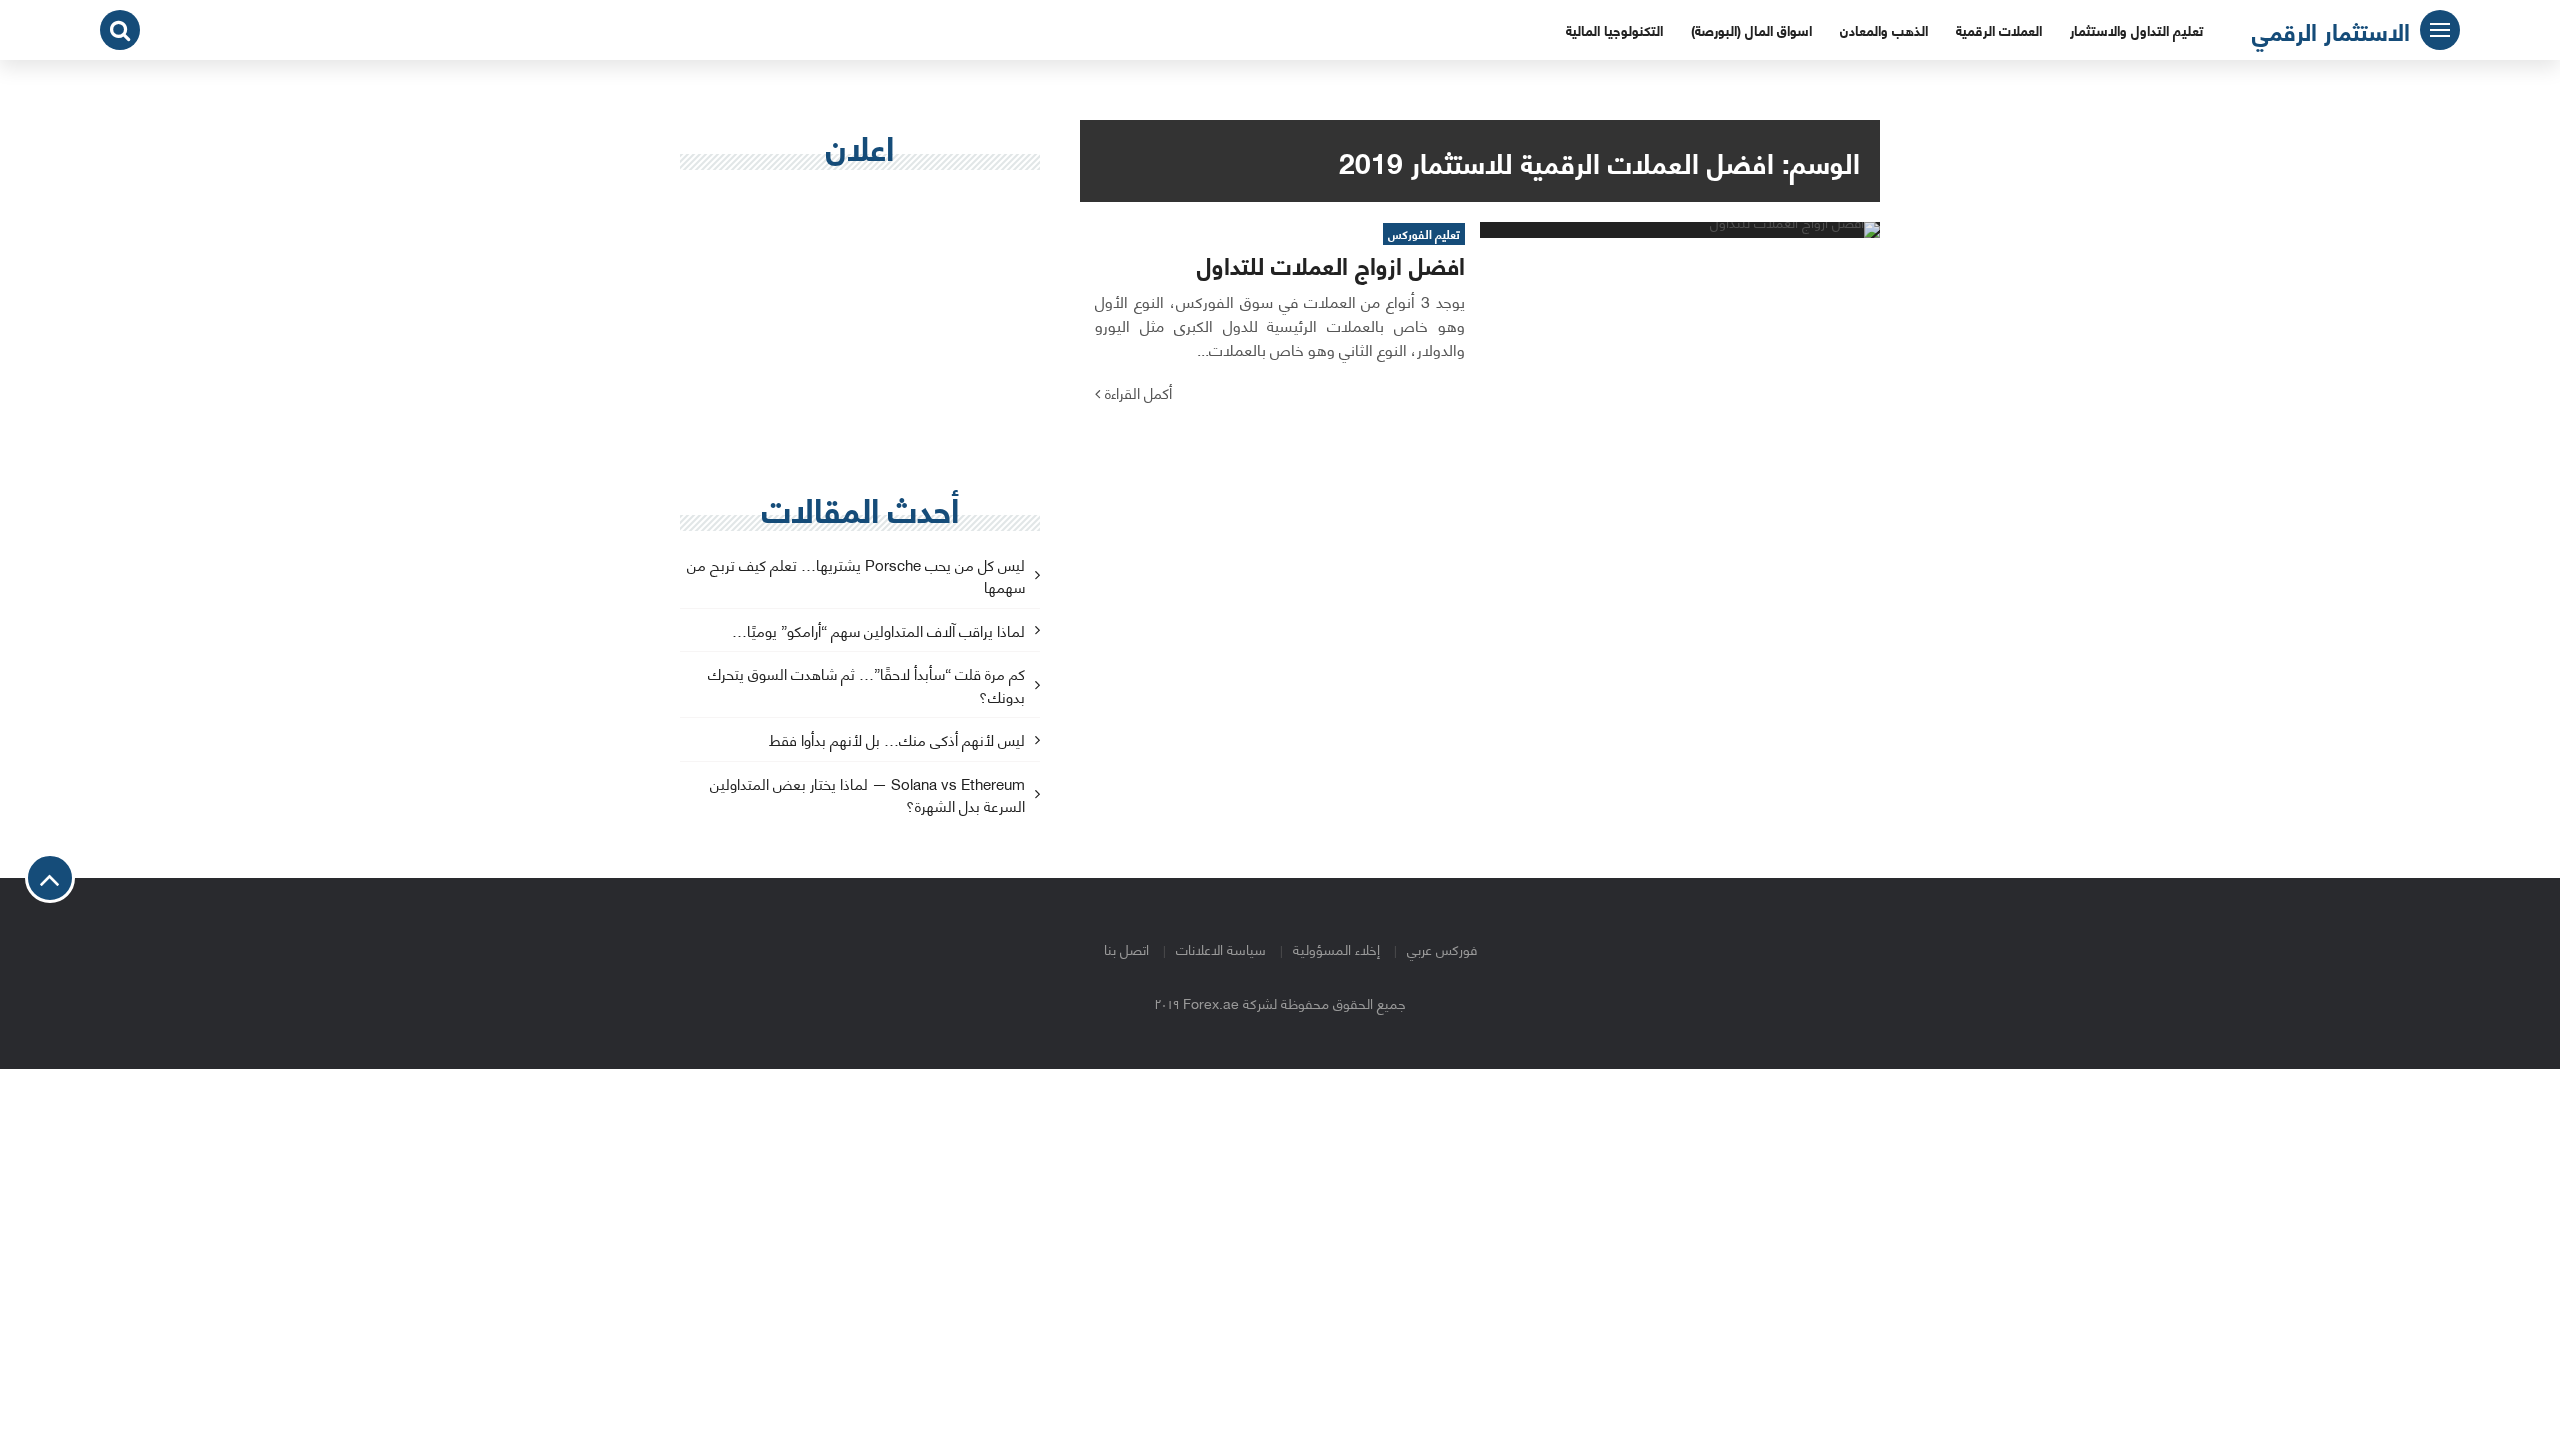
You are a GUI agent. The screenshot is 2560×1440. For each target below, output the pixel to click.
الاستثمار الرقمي (2331, 30)
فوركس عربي (1442, 948)
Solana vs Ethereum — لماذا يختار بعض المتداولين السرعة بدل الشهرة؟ (867, 796)
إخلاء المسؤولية (1336, 948)
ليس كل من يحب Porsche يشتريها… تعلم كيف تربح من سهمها (856, 577)
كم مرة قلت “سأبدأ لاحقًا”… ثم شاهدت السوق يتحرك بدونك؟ (866, 686)
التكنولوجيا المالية (1614, 29)
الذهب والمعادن (1884, 29)
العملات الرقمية (1999, 29)
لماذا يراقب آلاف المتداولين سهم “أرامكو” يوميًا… (878, 631)
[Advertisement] (860, 331)
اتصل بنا (1126, 948)
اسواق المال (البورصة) (1751, 29)
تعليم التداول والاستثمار (2136, 29)
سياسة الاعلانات (1221, 948)
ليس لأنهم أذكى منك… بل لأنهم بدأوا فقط (897, 740)
